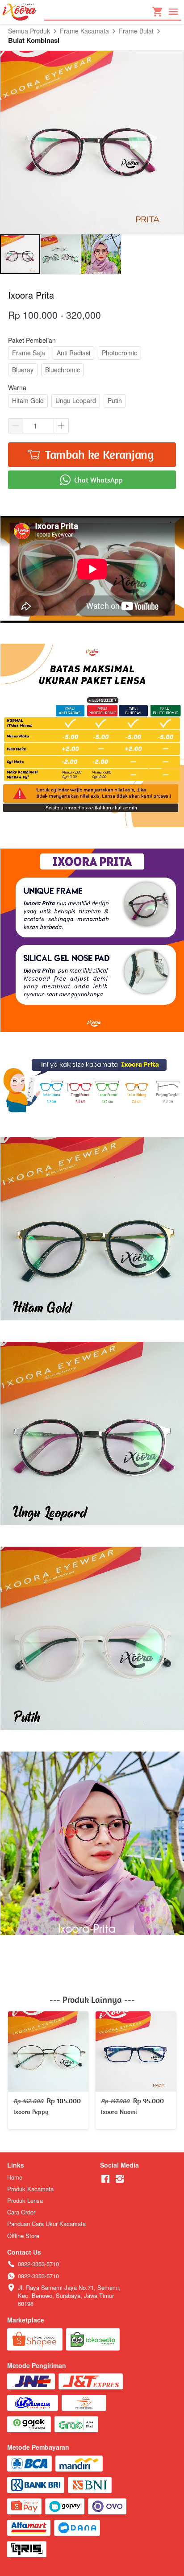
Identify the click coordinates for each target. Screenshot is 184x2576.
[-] (105, 2179)
